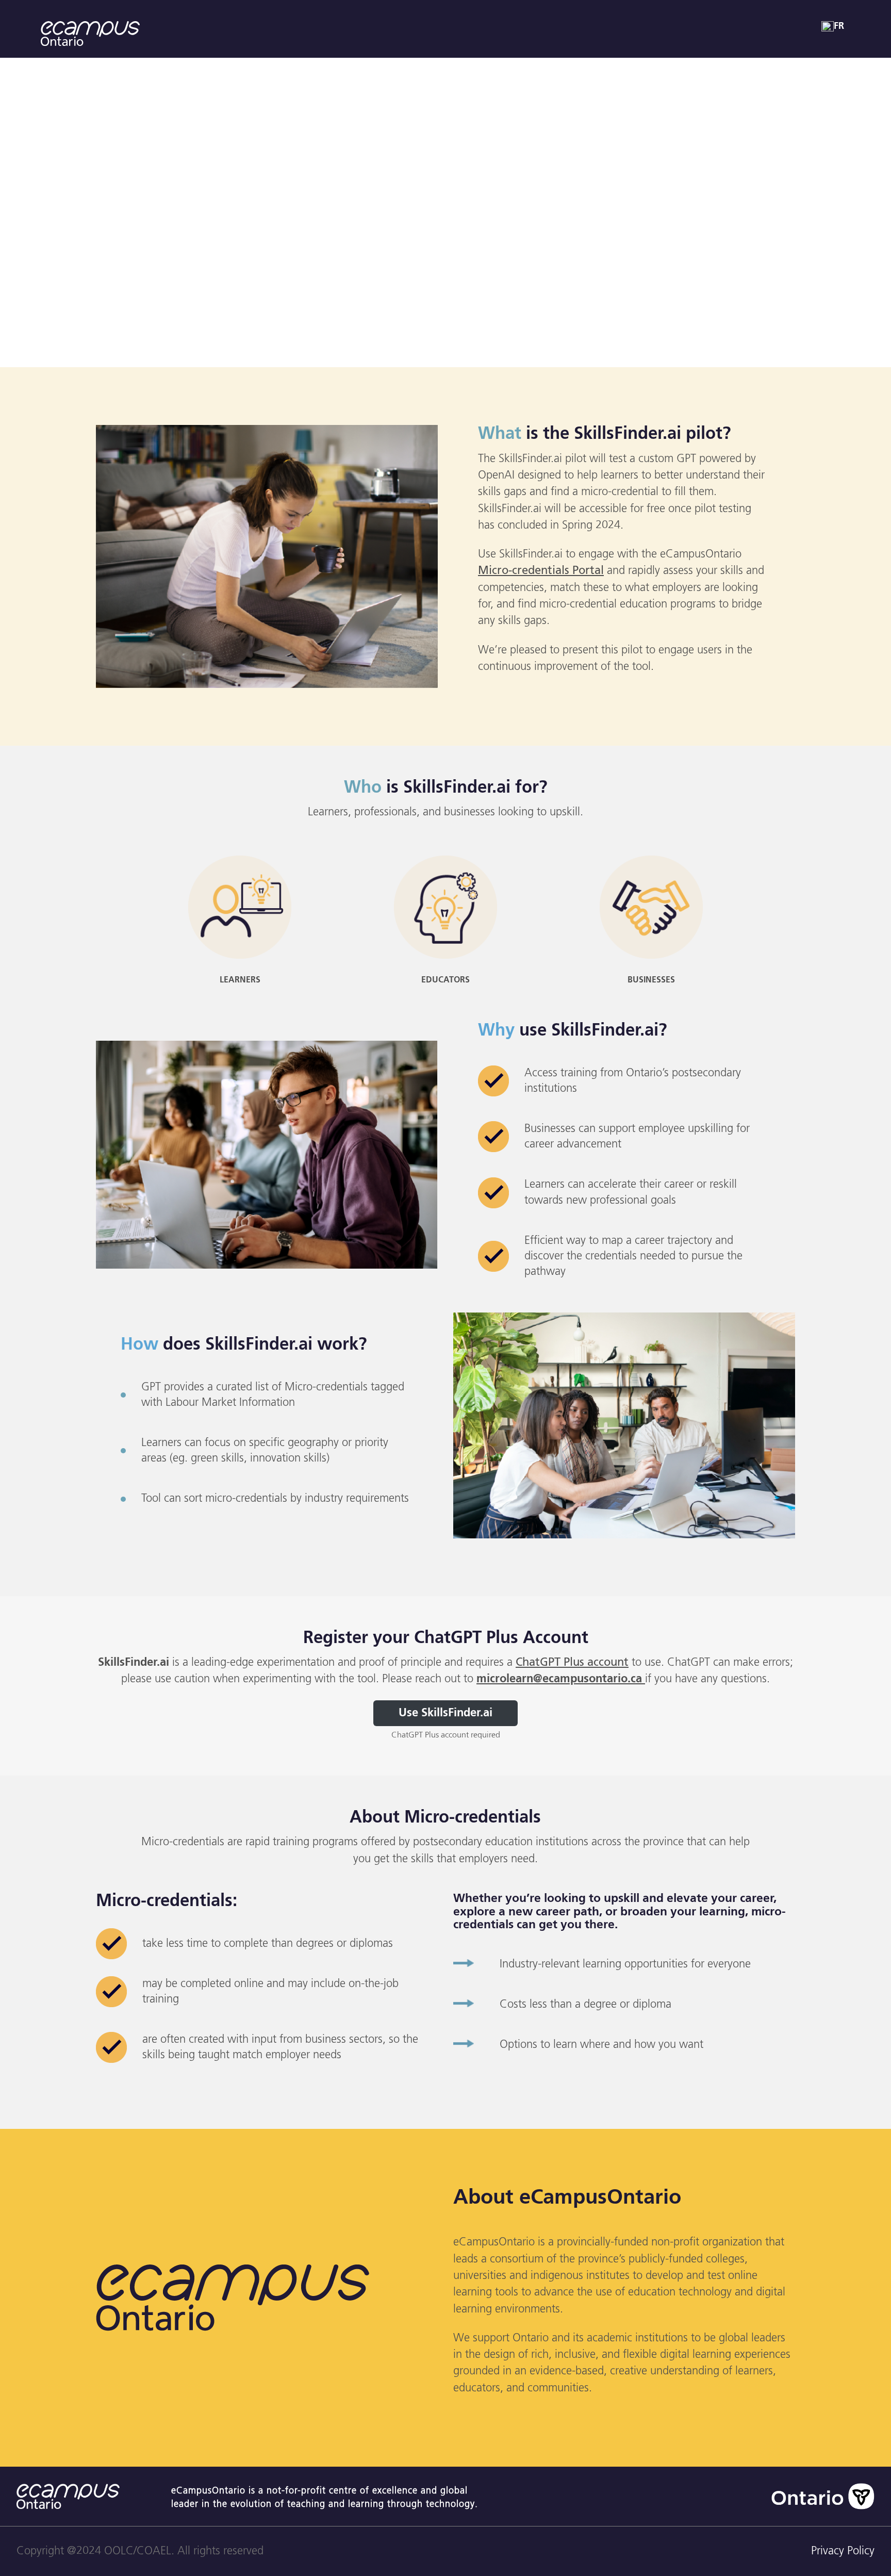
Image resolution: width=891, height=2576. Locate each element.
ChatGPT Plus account (572, 1663)
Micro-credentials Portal (541, 571)
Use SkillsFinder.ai (445, 1713)
